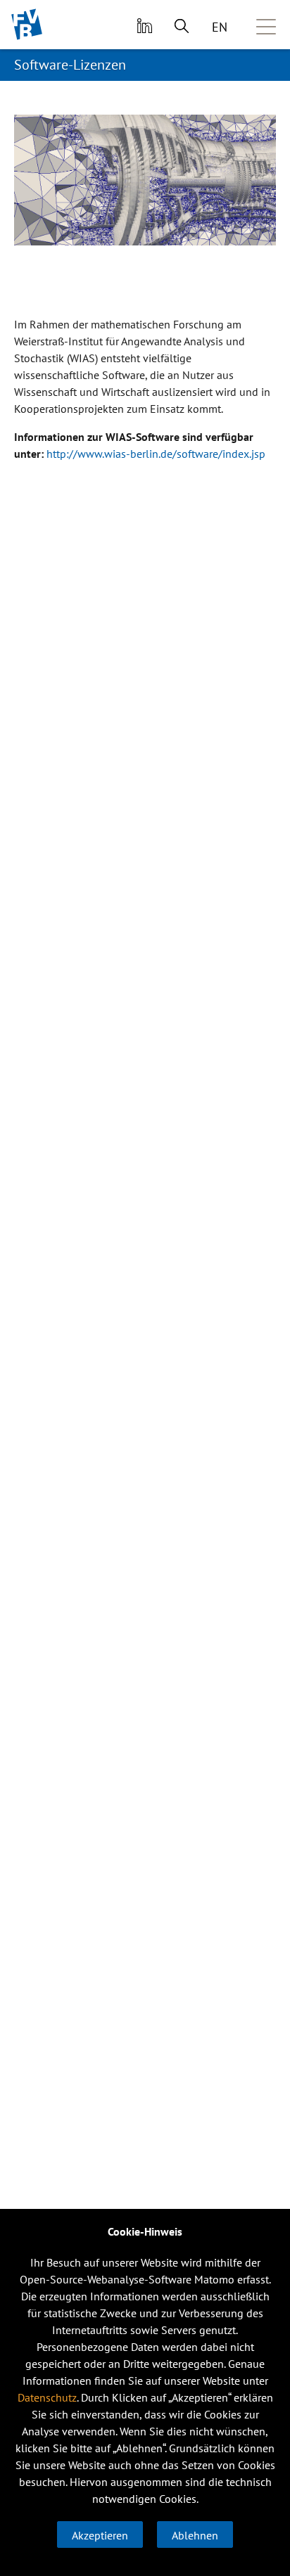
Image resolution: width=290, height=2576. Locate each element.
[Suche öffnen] (182, 25)
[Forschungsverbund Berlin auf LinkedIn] (143, 25)
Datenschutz (47, 2397)
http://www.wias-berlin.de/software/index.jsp (156, 454)
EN (220, 27)
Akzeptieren (100, 2535)
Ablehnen (195, 2535)
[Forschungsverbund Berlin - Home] (27, 24)
